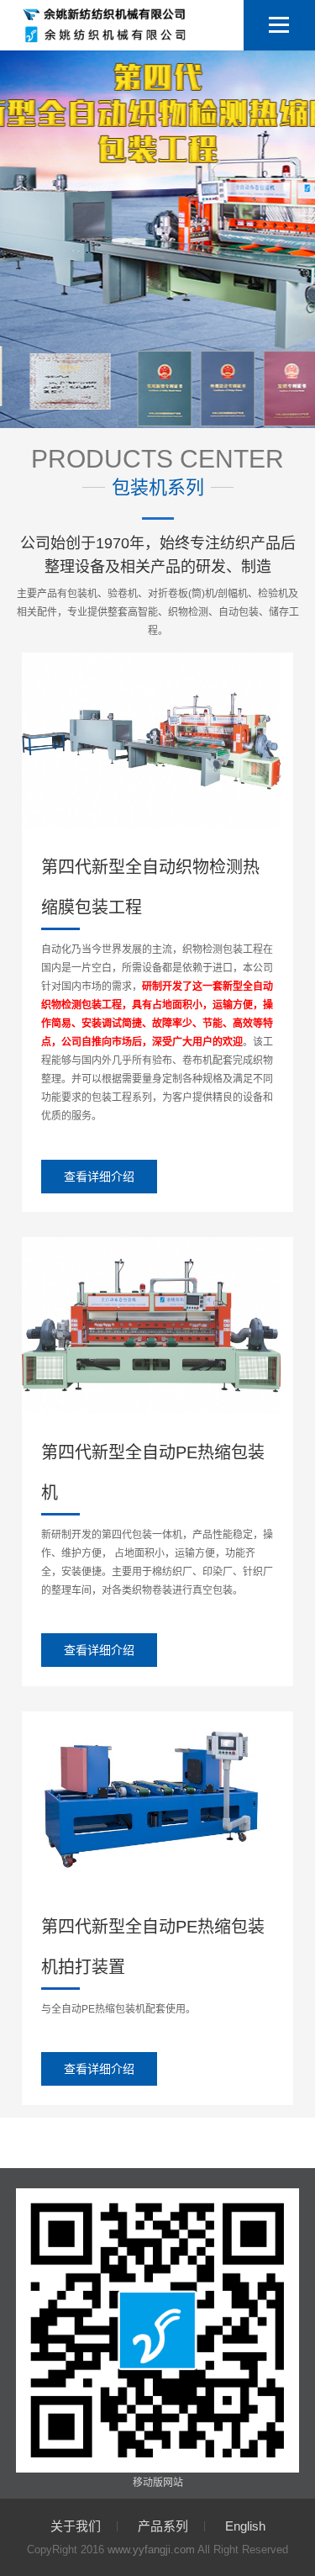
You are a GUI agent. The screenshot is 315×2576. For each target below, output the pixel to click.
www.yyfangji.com (151, 2550)
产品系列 (163, 2526)
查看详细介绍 (99, 1177)
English (245, 2526)
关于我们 (76, 2526)
